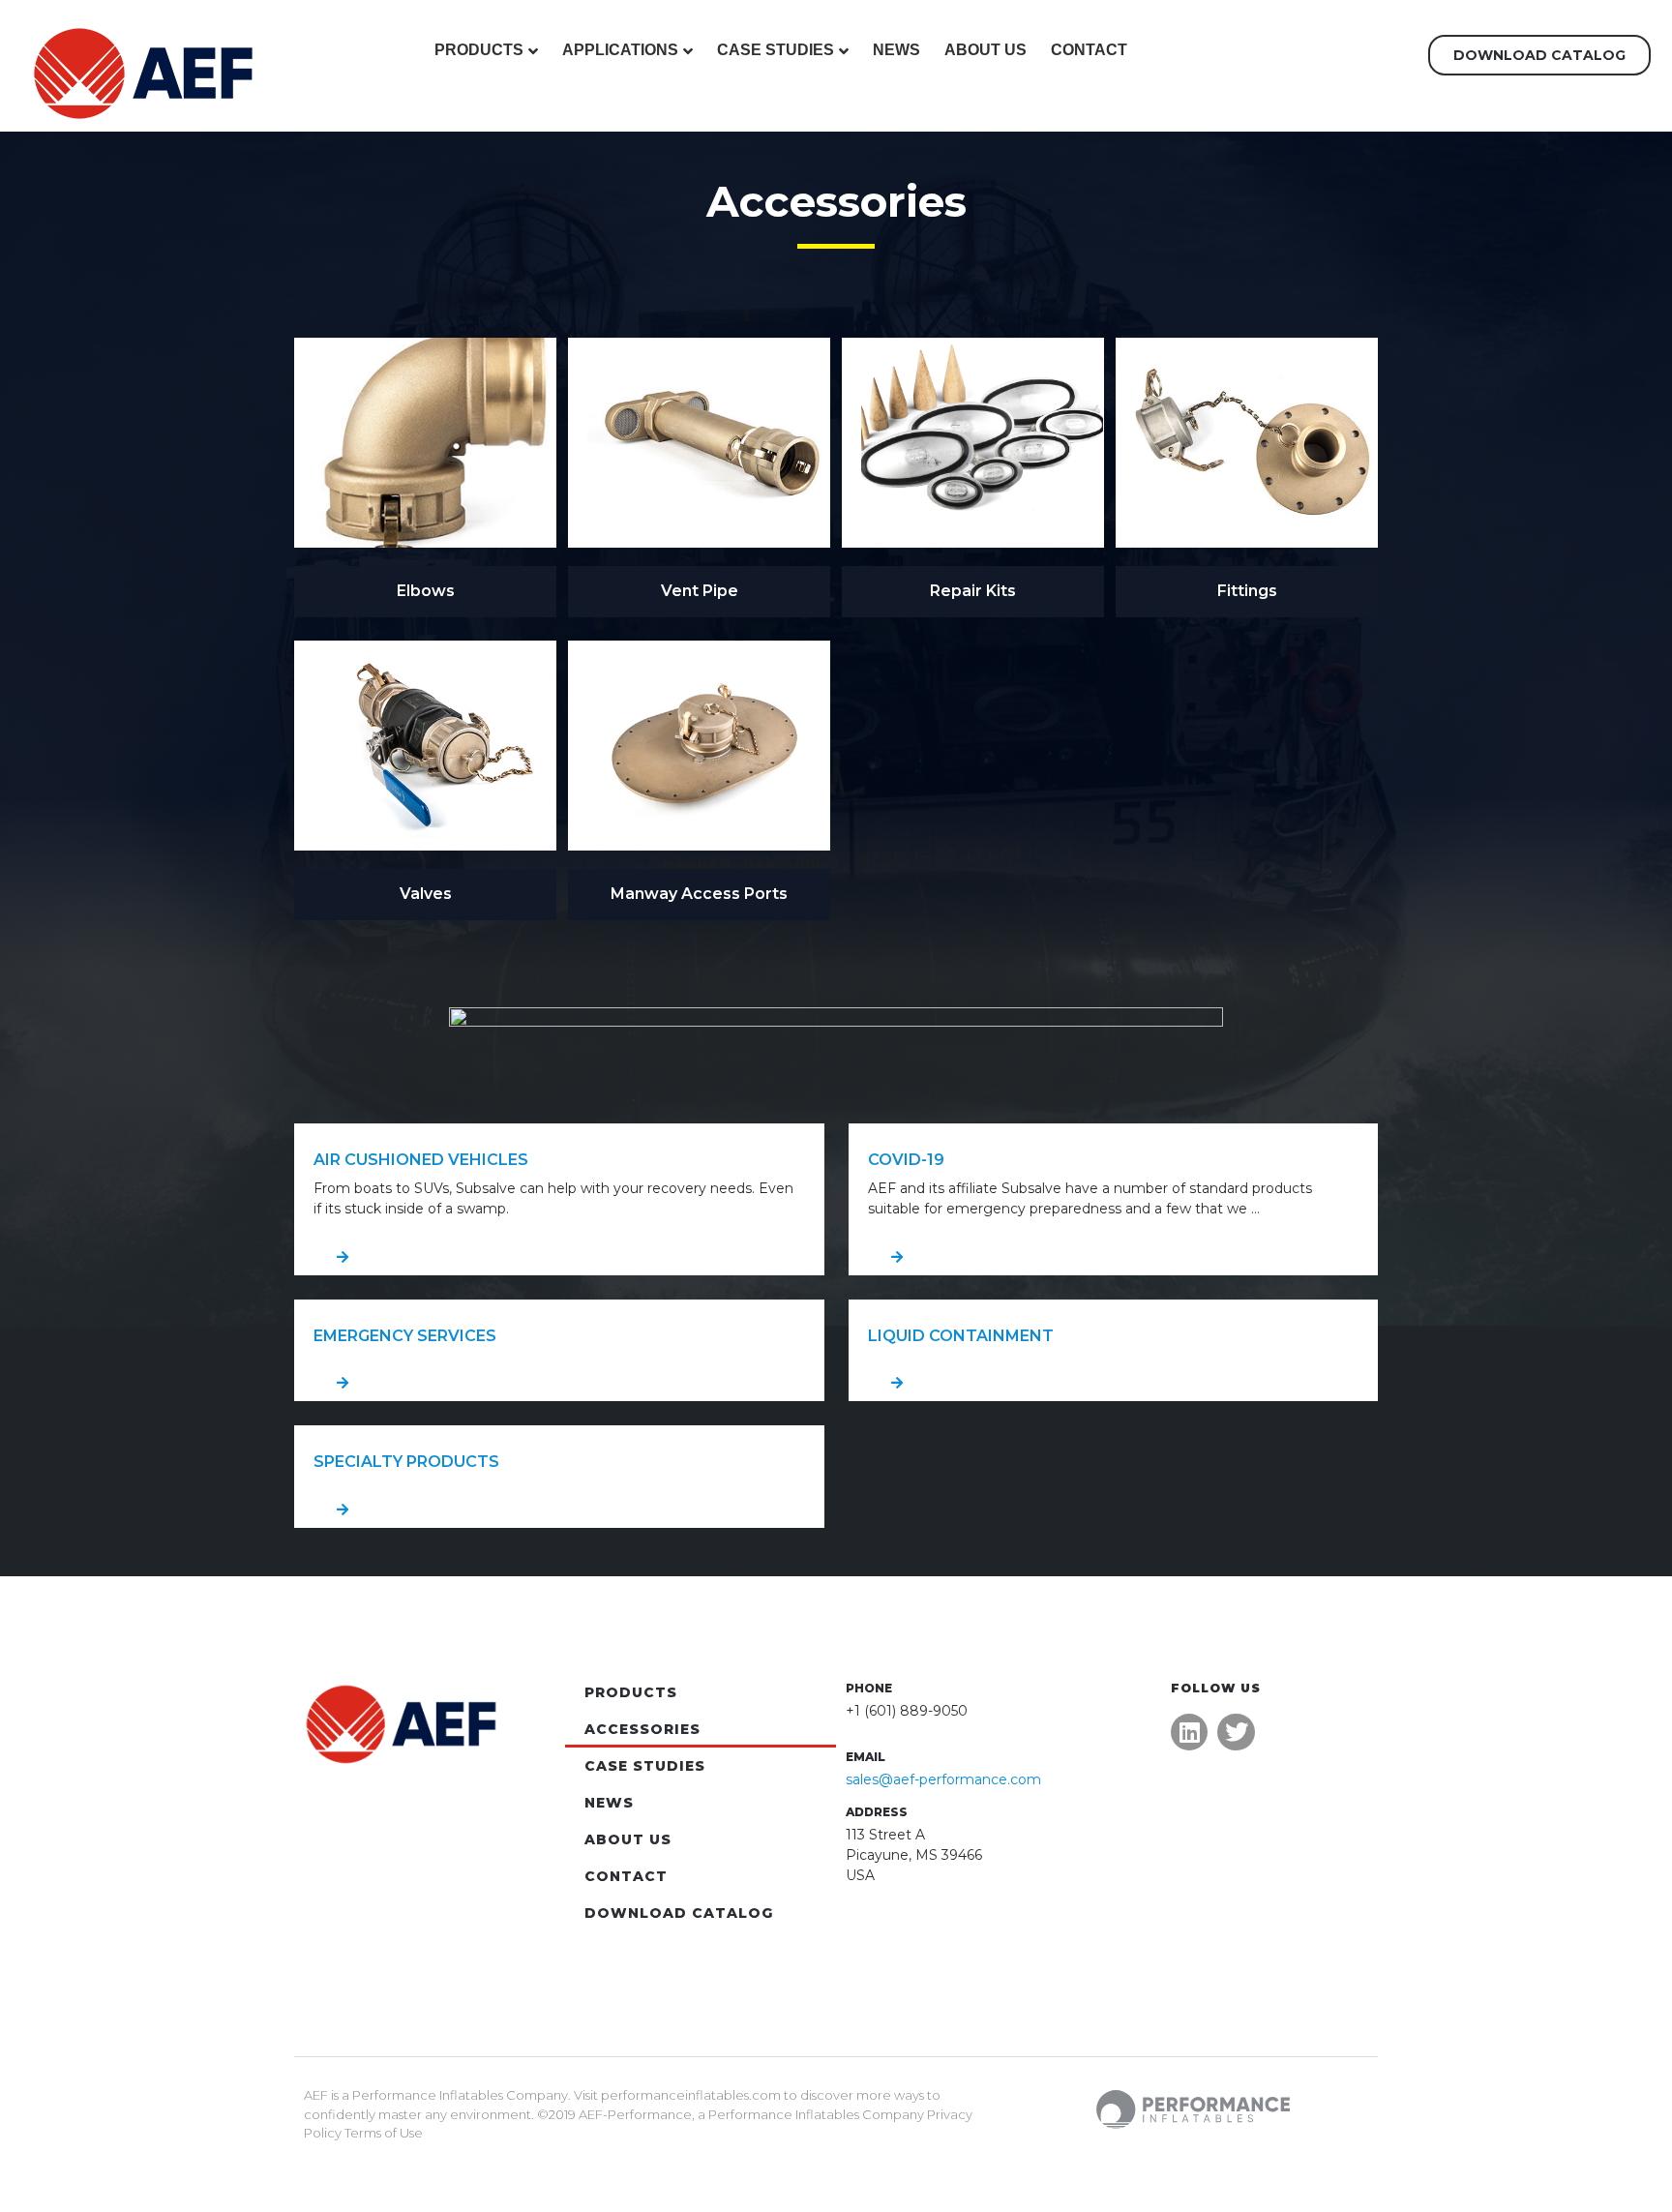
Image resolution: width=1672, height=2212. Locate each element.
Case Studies (776, 50)
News (896, 50)
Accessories (642, 1729)
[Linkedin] (1189, 1732)
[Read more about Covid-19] (1114, 1257)
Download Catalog (679, 1913)
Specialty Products (406, 1462)
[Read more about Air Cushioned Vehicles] (559, 1257)
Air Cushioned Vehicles (421, 1160)
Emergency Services (405, 1336)
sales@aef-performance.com (943, 1779)
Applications (620, 50)
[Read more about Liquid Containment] (1114, 1383)
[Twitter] (1236, 1732)
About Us (985, 50)
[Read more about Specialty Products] (559, 1510)
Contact (1089, 50)
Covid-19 (906, 1160)
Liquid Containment (961, 1336)
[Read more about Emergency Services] (559, 1383)
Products (479, 50)
